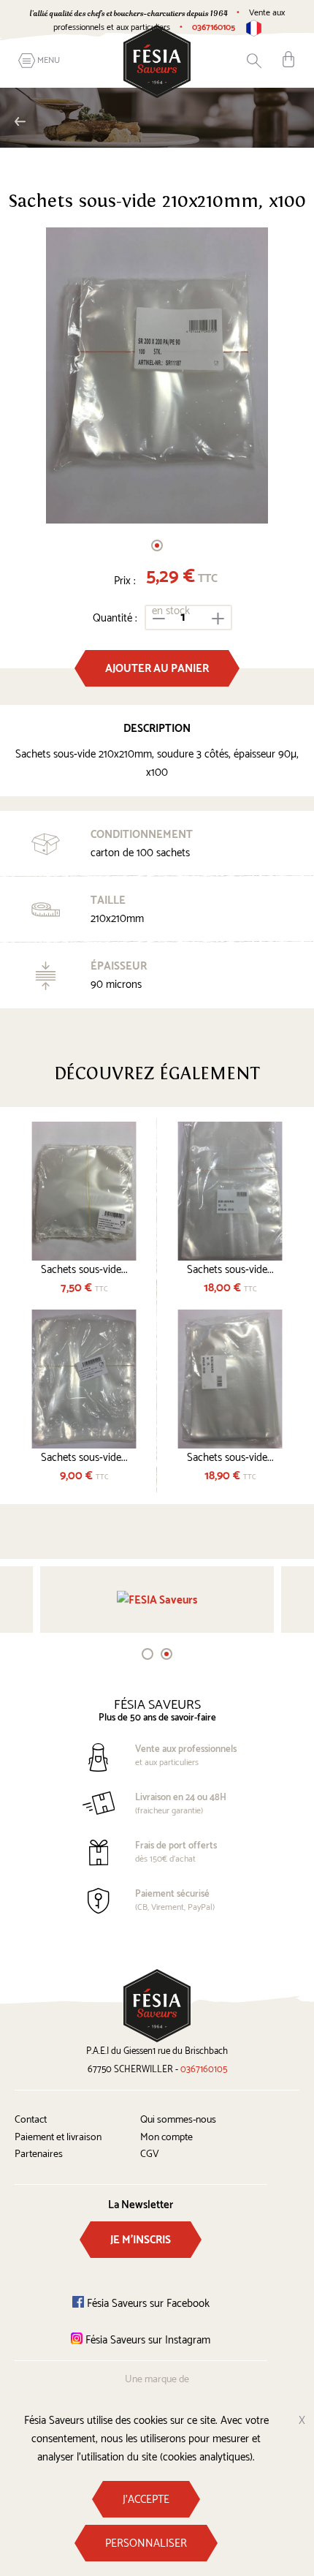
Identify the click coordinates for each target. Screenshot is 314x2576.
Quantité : (115, 618)
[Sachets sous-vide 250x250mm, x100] (84, 1191)
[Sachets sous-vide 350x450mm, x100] (230, 1379)
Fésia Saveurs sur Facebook (147, 2304)
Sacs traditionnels (146, 121)
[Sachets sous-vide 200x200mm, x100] (157, 376)
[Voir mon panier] (288, 59)
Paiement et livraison (58, 2138)
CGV (150, 2154)
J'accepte (146, 2500)
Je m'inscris (141, 2240)
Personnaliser (146, 2543)
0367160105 (214, 27)
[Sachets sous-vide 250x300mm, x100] (84, 1379)
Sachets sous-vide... (84, 1270)
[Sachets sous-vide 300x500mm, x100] (230, 1191)
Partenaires (39, 2154)
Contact (31, 2120)
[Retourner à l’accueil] (157, 61)
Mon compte (166, 2138)
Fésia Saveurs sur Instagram (146, 2340)
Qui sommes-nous (178, 2120)
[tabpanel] (157, 376)
